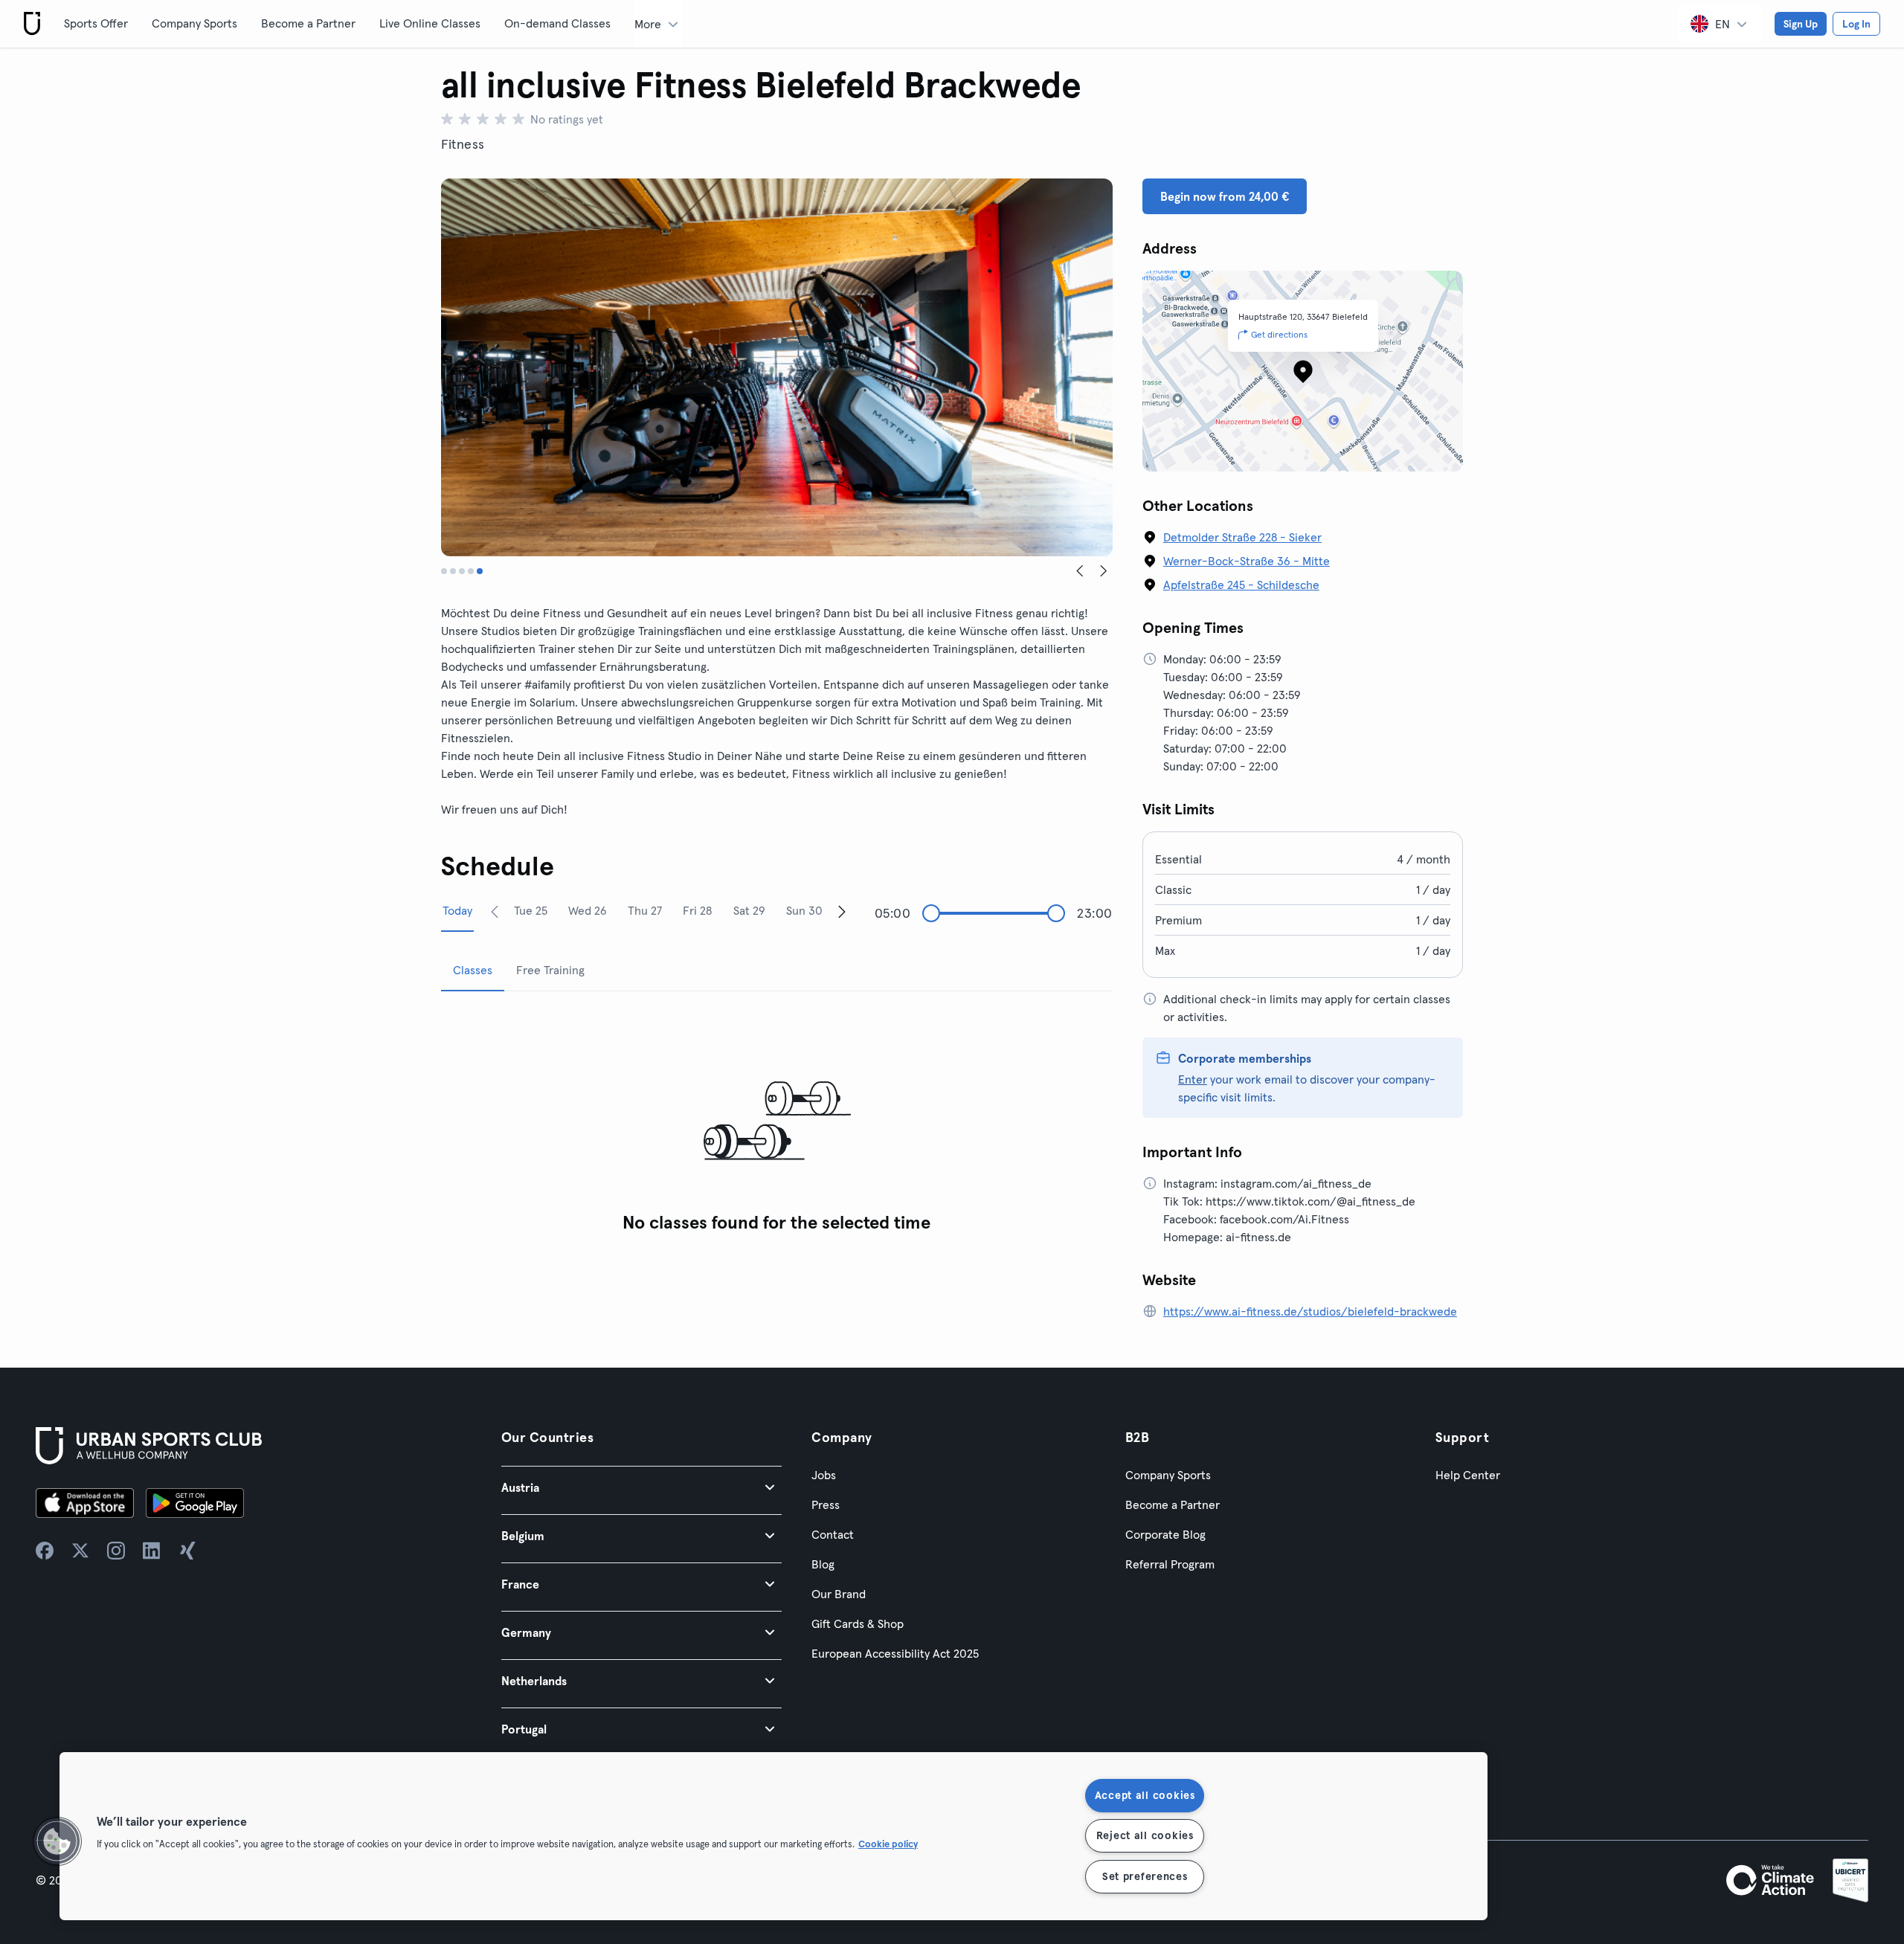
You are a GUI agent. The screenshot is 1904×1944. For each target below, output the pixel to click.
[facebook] (45, 1551)
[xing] (187, 1551)
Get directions (1279, 334)
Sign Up (1801, 24)
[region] (773, 1836)
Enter (1193, 1079)
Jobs (824, 1475)
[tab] (444, 571)
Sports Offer (96, 23)
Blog (823, 1564)
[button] (641, 1487)
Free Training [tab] (550, 970)
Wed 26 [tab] (588, 910)
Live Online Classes (430, 23)
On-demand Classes (557, 23)
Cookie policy (888, 1844)
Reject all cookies (1145, 1835)
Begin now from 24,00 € (1225, 196)
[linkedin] (152, 1551)
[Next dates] (842, 911)
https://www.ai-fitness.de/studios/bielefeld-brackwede (1310, 1311)
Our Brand (839, 1594)
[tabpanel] (777, 1122)
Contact (833, 1534)
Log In (1856, 24)
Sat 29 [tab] (749, 910)
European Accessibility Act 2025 (895, 1653)
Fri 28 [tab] (697, 910)
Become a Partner (308, 23)
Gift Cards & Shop (858, 1623)
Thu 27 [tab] (645, 910)
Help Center (1468, 1475)
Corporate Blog (1165, 1534)
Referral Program (1170, 1564)
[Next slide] (1104, 571)
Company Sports (194, 23)
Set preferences (1145, 1876)
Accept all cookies (1145, 1795)
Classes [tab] (473, 970)
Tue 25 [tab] (531, 910)
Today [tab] (457, 910)
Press (826, 1504)
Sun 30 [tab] (804, 910)
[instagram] (116, 1551)
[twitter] (80, 1551)
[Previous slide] (1080, 571)
